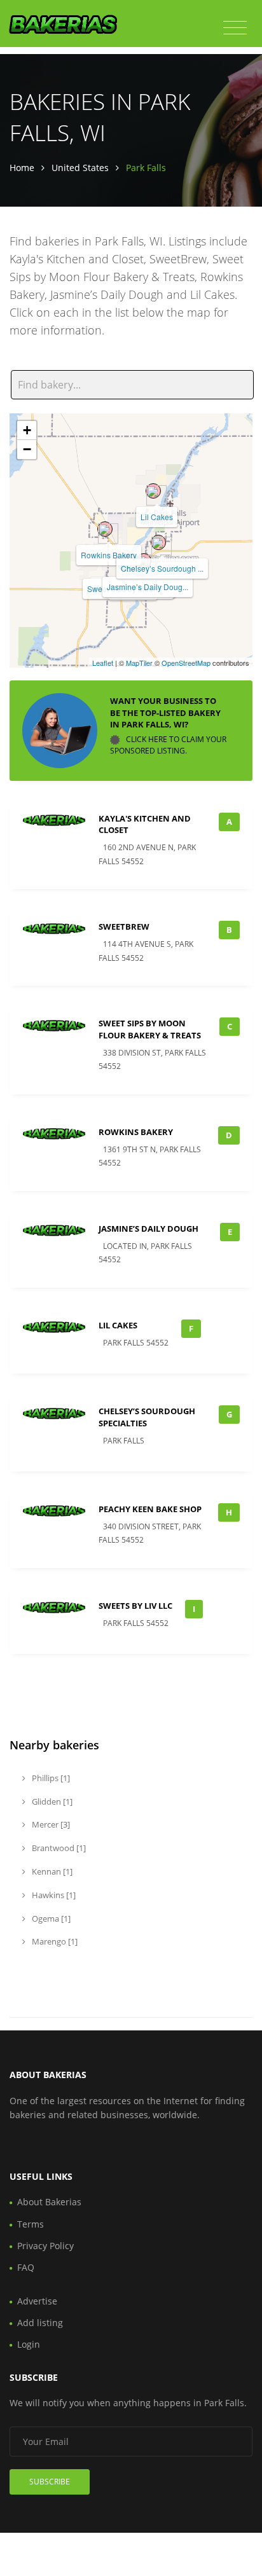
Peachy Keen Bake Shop (150, 1509)
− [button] (27, 449)
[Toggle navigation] (235, 28)
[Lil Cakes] (153, 491)
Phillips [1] (50, 1778)
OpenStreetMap (186, 663)
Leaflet (103, 663)
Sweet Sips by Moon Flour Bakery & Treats (150, 1029)
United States (80, 168)
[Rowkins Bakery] (105, 529)
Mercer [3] (50, 1824)
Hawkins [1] (53, 1895)
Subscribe (50, 2482)
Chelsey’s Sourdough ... (162, 568)
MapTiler (139, 663)
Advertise (37, 2301)
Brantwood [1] (58, 1848)
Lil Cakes (157, 517)
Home (22, 168)
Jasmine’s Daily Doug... (148, 587)
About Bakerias (49, 2202)
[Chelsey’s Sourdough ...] (158, 542)
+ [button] (27, 430)
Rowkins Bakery (109, 555)
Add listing (40, 2323)
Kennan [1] (51, 1871)
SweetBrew (124, 926)
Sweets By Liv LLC (135, 1606)
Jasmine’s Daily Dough (148, 1229)
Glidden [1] (51, 1801)
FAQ (26, 2267)
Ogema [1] (50, 1918)
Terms (31, 2224)
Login (29, 2344)
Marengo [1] (54, 1941)
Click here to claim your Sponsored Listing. (168, 745)
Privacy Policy (45, 2246)
